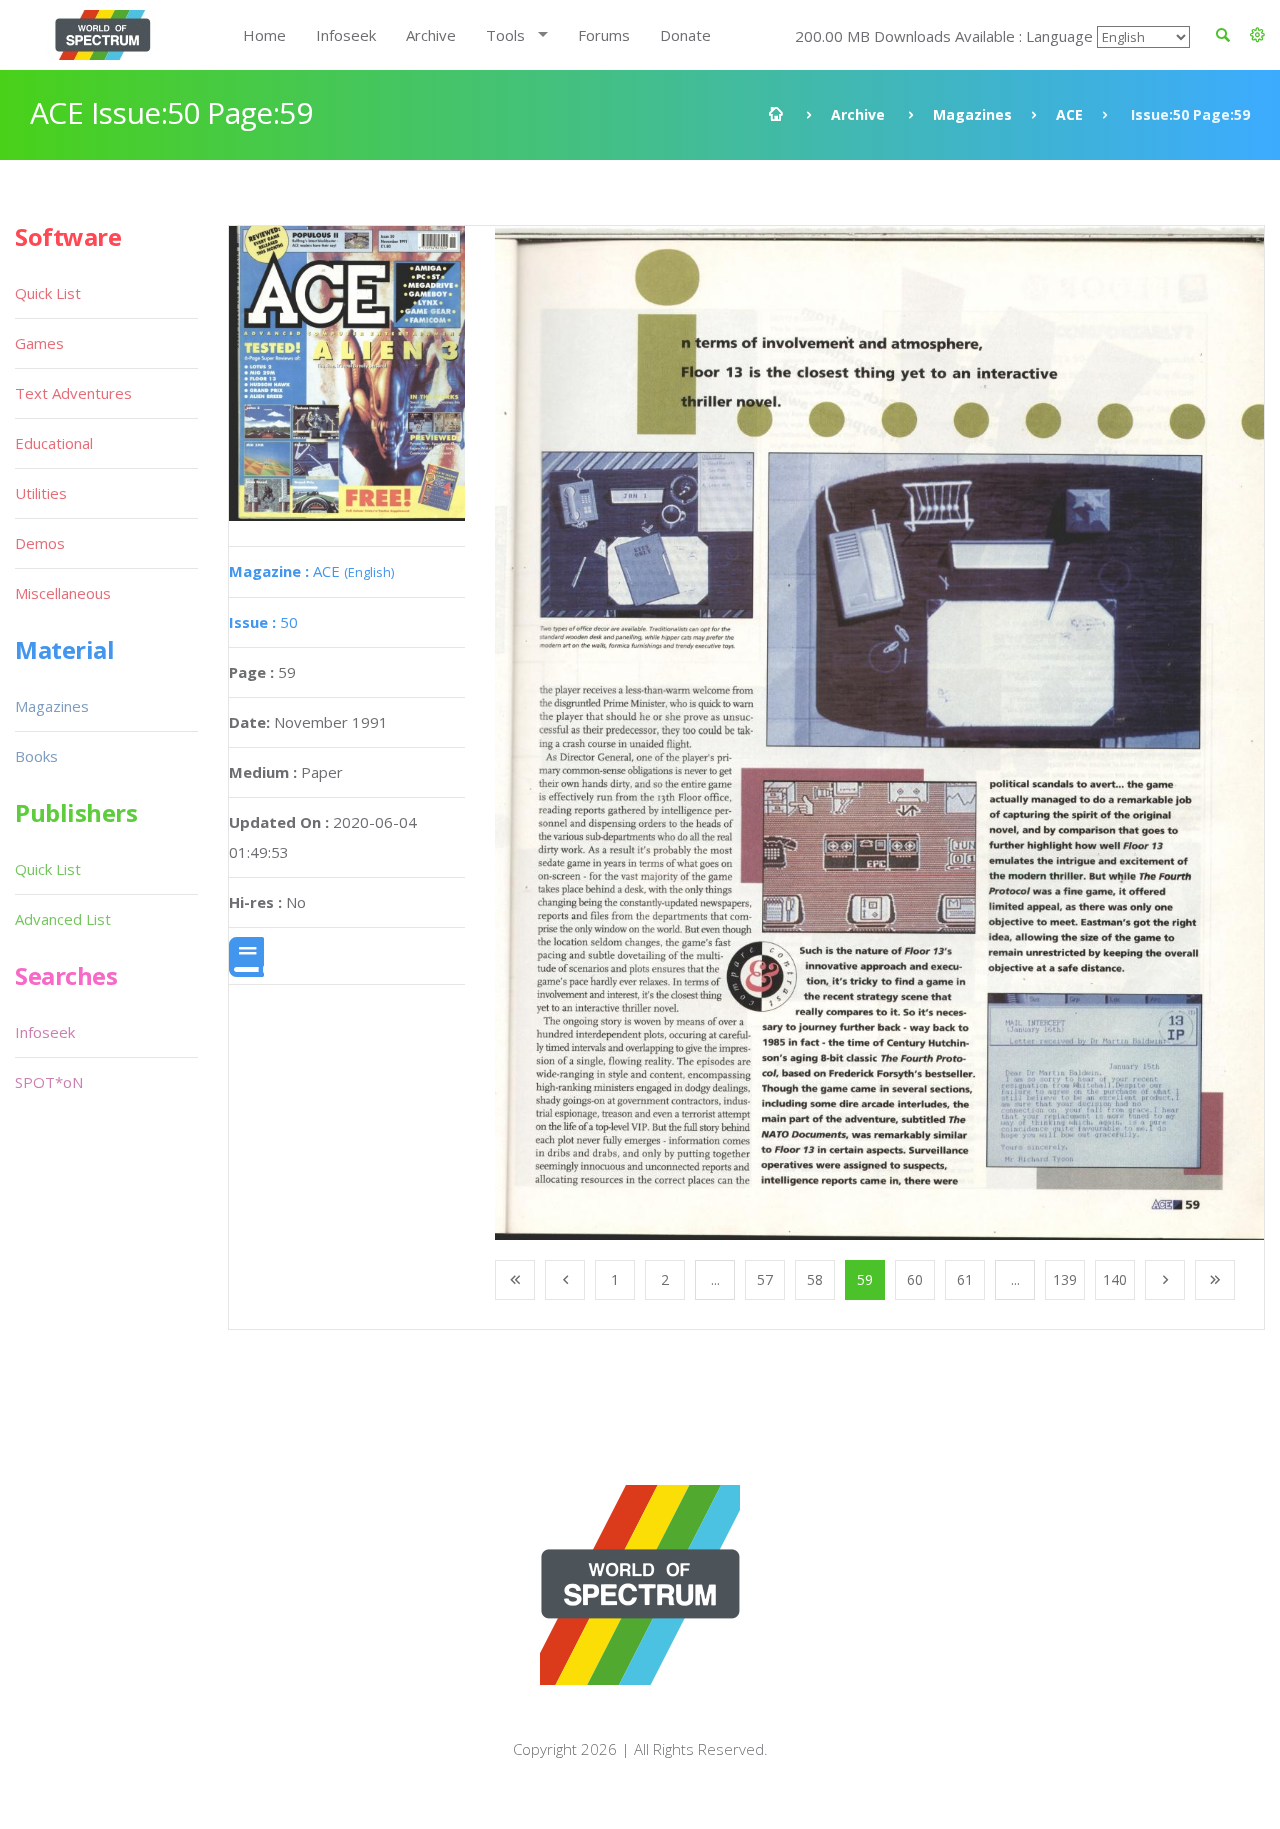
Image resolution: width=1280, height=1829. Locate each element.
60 (915, 1279)
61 (965, 1279)
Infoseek (346, 35)
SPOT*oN (49, 1082)
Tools (505, 35)
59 (865, 1279)
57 (765, 1279)
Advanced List (63, 919)
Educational (54, 443)
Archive (431, 35)
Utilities (41, 493)
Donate (685, 35)
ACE (1069, 114)
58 (815, 1279)
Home (264, 35)
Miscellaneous (63, 593)
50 (263, 622)
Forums (604, 35)
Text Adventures (73, 393)
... (715, 1279)
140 (1115, 1279)
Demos (40, 543)
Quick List (48, 293)
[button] (1257, 35)
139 (1065, 1279)
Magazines (972, 114)
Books (36, 756)
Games (39, 343)
